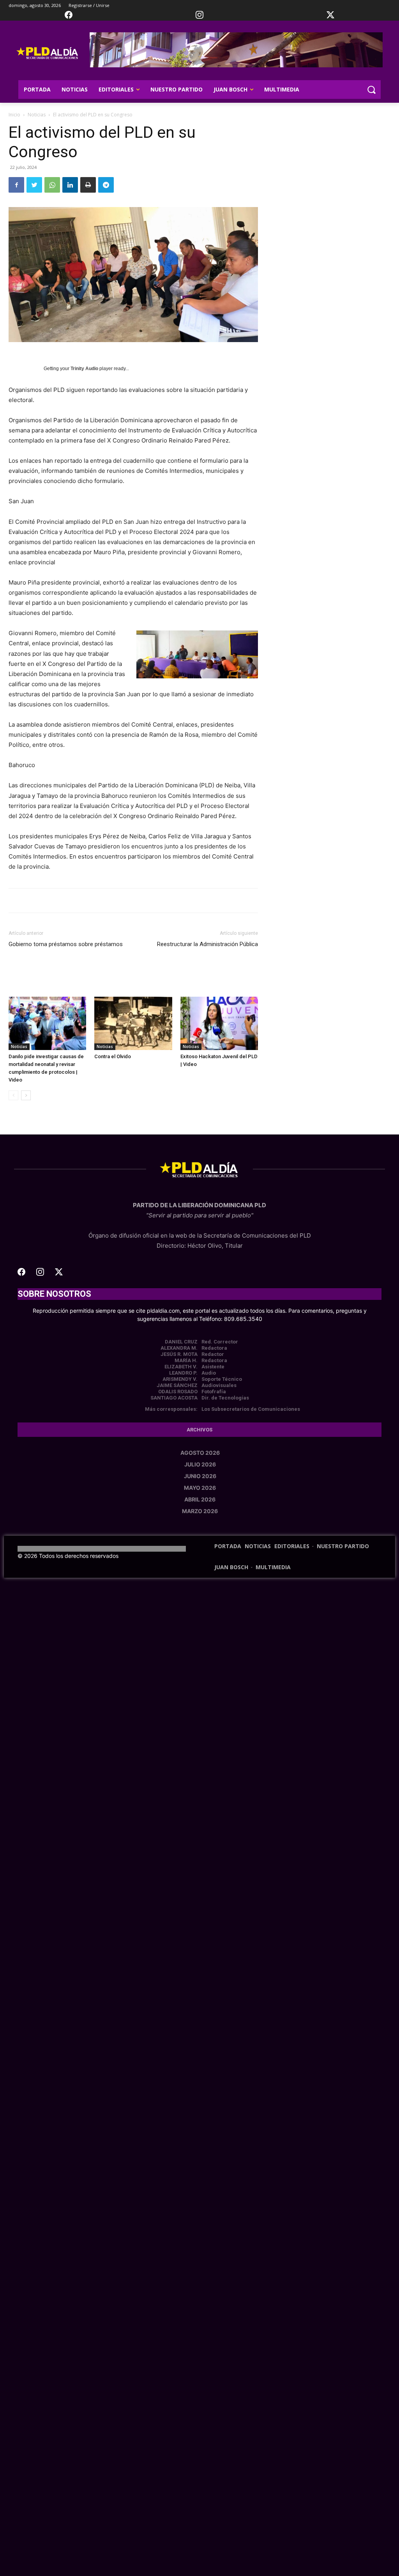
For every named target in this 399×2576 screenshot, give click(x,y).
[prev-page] (13, 1095)
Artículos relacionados (109, 977)
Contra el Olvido (113, 1056)
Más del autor (171, 977)
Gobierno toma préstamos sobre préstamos (66, 944)
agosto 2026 (200, 1453)
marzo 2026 (200, 1511)
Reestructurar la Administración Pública (207, 944)
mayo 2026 (200, 1488)
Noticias (37, 115)
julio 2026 (200, 1464)
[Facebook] (16, 185)
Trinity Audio (84, 369)
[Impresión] (88, 185)
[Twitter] (34, 185)
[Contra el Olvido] (133, 1023)
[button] (371, 90)
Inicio (14, 115)
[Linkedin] (70, 185)
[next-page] (26, 1095)
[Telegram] (106, 185)
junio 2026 (200, 1476)
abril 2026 (200, 1499)
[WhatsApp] (52, 185)
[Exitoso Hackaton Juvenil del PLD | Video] (219, 1023)
